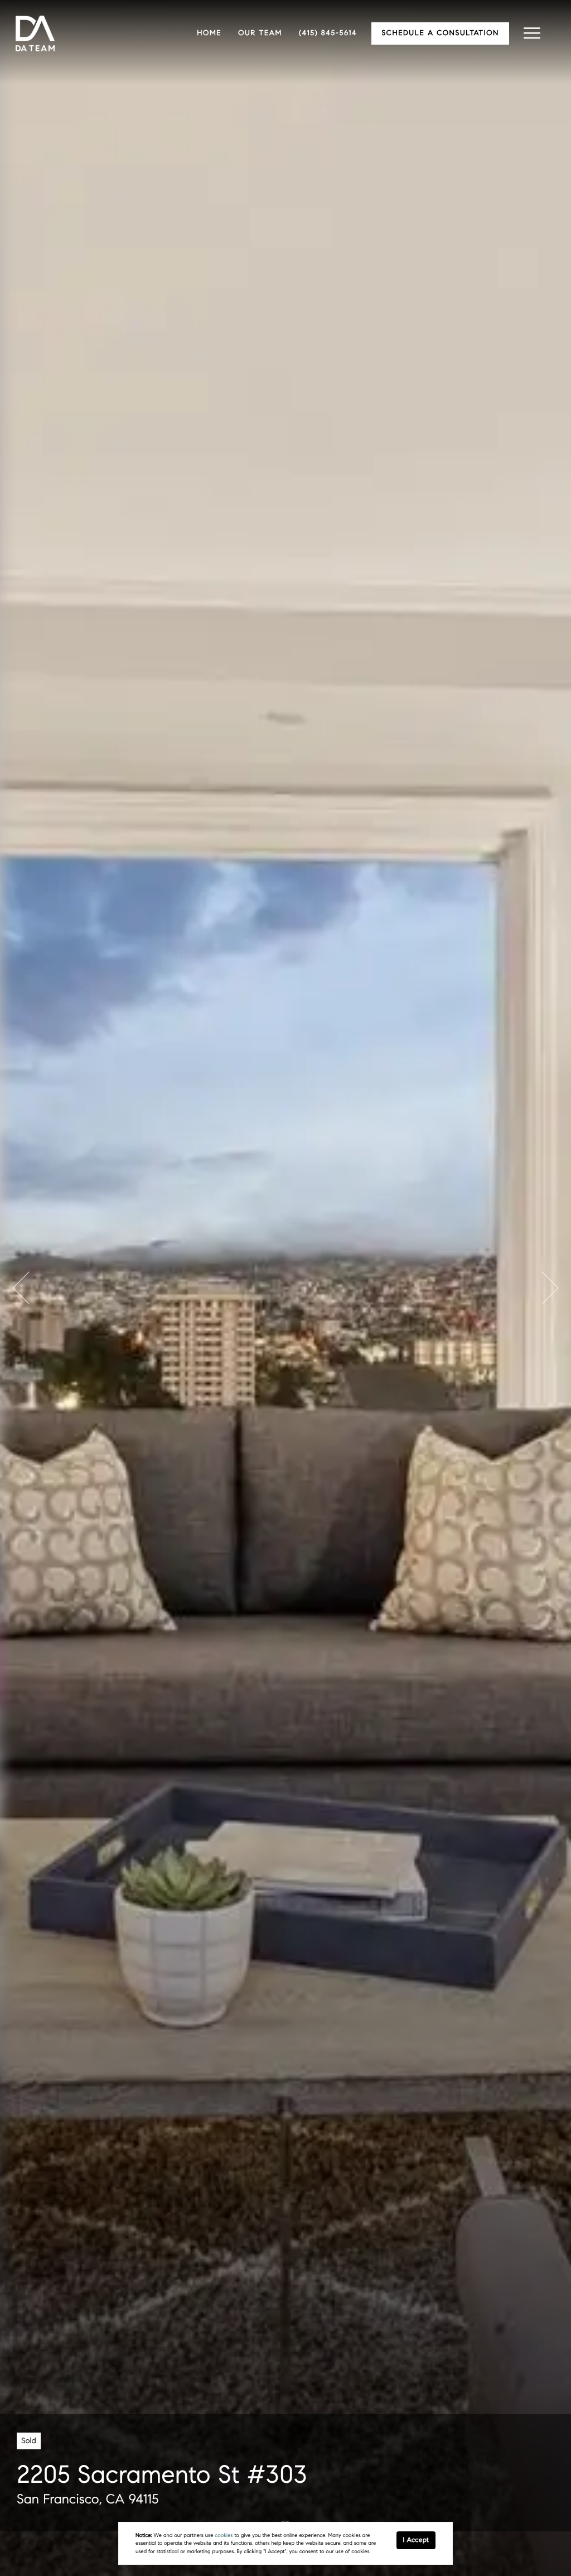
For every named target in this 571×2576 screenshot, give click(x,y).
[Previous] (21, 1288)
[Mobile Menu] (532, 33)
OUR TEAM (260, 33)
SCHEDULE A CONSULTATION (440, 33)
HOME (209, 33)
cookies (224, 2535)
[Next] (550, 1288)
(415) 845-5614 (328, 33)
